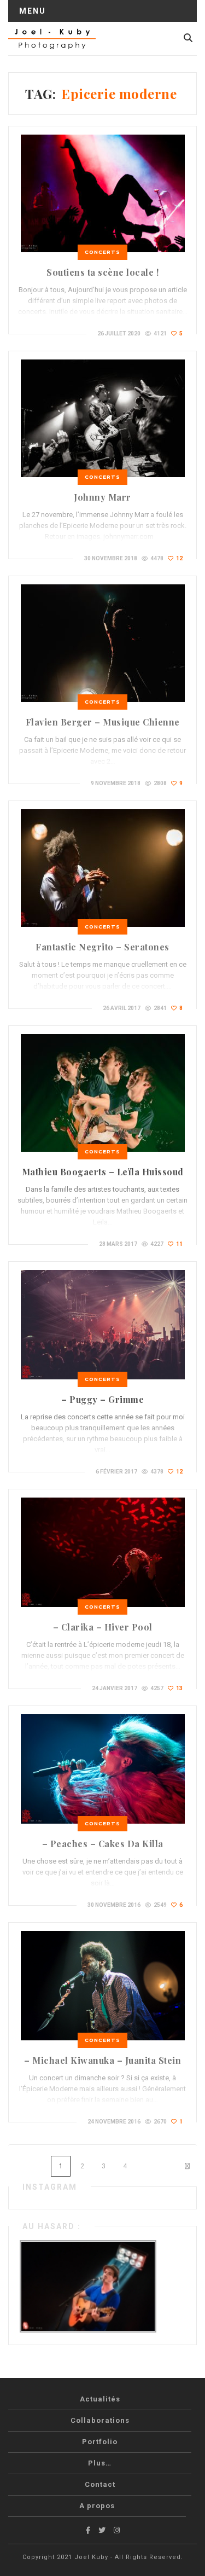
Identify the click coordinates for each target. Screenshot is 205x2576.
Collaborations (100, 2420)
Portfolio (100, 2442)
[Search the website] (188, 38)
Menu (33, 11)
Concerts (102, 252)
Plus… (100, 2463)
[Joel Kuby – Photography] (52, 38)
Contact (100, 2484)
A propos (97, 2506)
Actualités (100, 2399)
